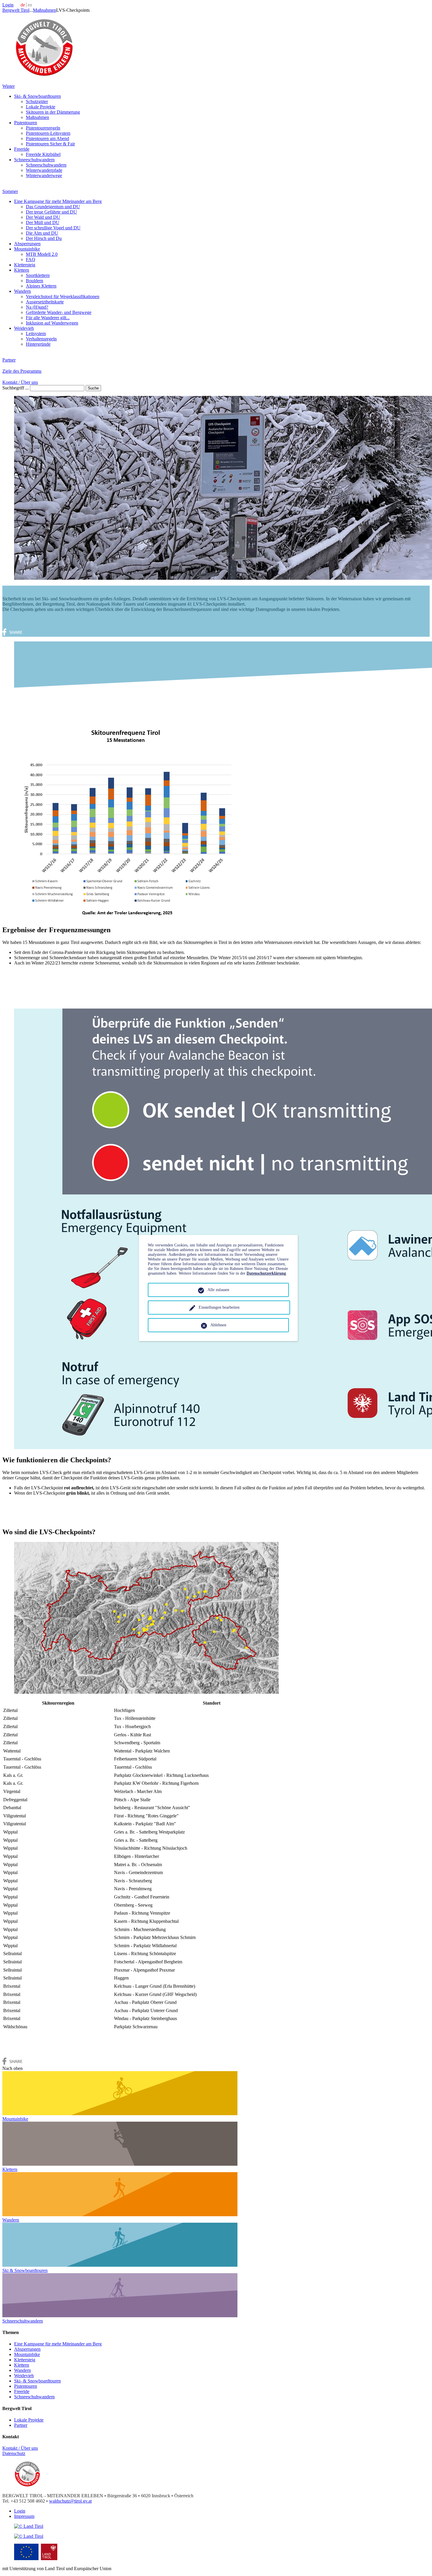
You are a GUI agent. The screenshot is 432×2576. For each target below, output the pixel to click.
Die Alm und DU (42, 233)
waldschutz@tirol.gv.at (70, 2501)
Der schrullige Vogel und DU (53, 228)
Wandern (22, 291)
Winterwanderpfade (44, 170)
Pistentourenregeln (43, 128)
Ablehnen (218, 1325)
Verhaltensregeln (41, 339)
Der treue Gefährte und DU (51, 212)
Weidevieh (24, 328)
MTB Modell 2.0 (42, 254)
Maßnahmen (45, 10)
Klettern (22, 270)
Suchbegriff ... (16, 388)
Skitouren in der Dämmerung (53, 112)
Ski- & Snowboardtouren (37, 96)
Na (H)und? (37, 307)
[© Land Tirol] (44, 76)
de (23, 5)
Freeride (22, 149)
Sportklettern (38, 275)
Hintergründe (38, 344)
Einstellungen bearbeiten (219, 1307)
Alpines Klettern (41, 286)
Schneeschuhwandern (34, 160)
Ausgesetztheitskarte (45, 302)
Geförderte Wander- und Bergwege (59, 312)
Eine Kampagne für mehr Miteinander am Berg (58, 201)
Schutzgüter (37, 101)
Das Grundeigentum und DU (53, 207)
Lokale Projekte (41, 107)
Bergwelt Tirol (16, 10)
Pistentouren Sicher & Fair (50, 144)
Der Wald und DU (43, 217)
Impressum (24, 2516)
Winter (9, 86)
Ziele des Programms (22, 371)
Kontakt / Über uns (20, 382)
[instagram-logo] (29, 2536)
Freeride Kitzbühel (43, 154)
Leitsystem (36, 333)
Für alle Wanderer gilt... (48, 318)
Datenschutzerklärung (266, 1273)
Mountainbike (27, 249)
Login (8, 5)
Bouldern (35, 281)
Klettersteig (25, 265)
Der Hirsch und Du (44, 238)
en (30, 5)
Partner (9, 360)
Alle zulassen (218, 1290)
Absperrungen (27, 244)
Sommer (10, 191)
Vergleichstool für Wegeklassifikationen (63, 296)
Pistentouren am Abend (47, 138)
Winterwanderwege (44, 175)
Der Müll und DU (43, 222)
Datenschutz (14, 2453)
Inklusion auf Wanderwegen (52, 323)
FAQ (31, 259)
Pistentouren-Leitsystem (48, 133)
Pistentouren (26, 123)
